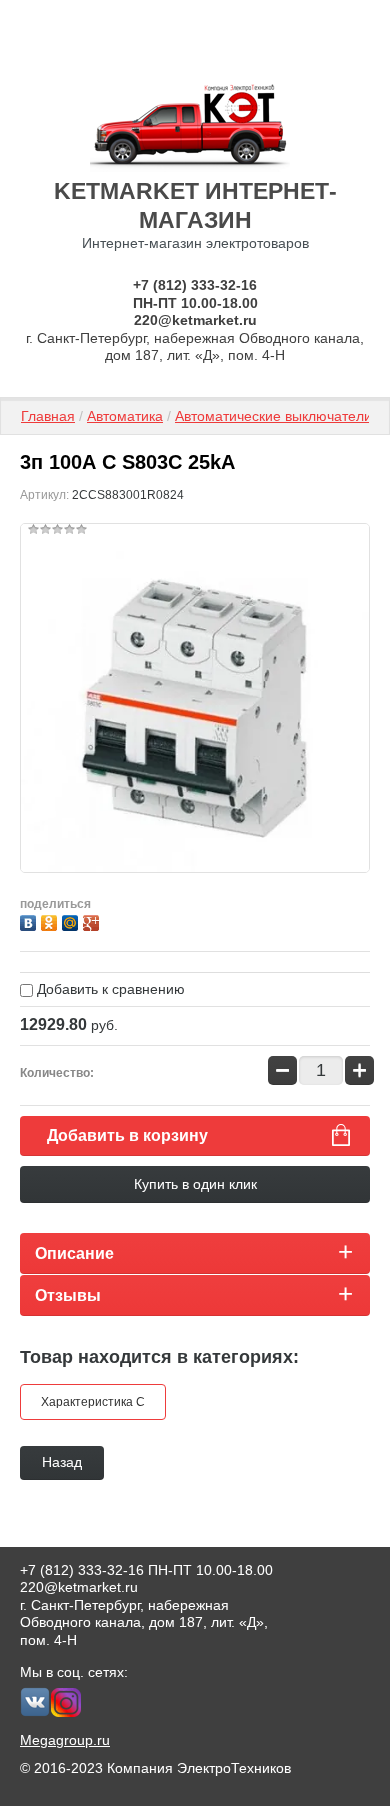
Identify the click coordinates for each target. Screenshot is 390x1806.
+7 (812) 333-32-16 (195, 285)
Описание (74, 1253)
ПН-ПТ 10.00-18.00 (195, 303)
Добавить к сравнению (109, 989)
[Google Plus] (93, 920)
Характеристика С (93, 1402)
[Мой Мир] (72, 920)
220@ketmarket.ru (195, 320)
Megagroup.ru (65, 1740)
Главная (48, 416)
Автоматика (125, 416)
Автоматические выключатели (273, 416)
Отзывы (68, 1295)
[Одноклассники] (51, 920)
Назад (62, 1462)
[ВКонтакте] (30, 920)
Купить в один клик (195, 1184)
